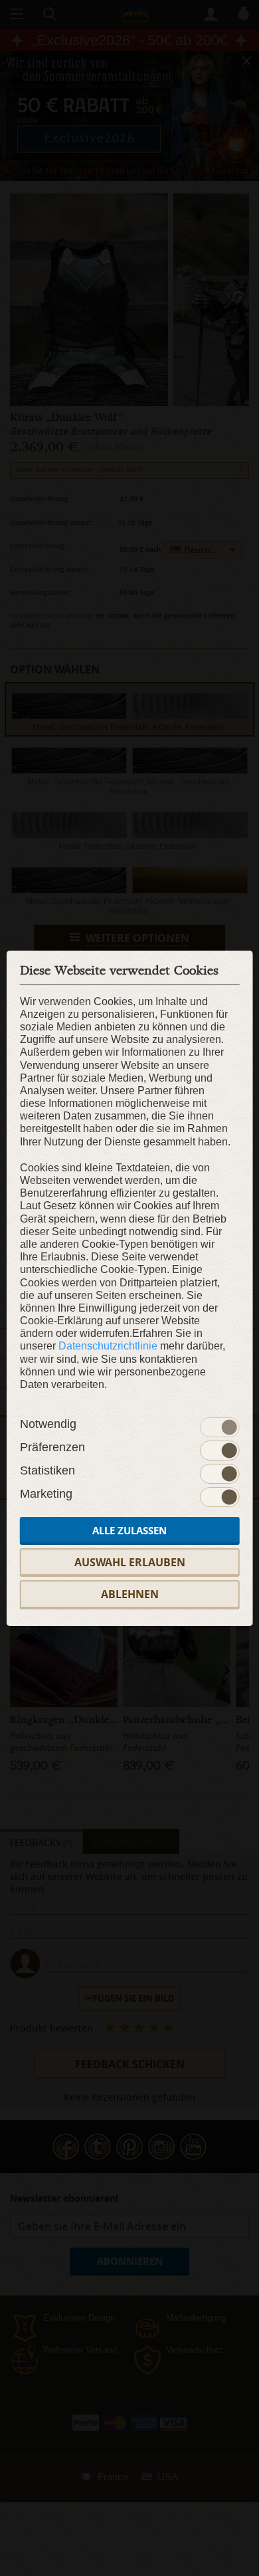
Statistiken (47, 1470)
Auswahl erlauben (130, 1562)
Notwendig (48, 1424)
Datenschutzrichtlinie (108, 1346)
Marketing (46, 1494)
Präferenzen (52, 1447)
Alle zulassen (129, 1531)
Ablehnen (130, 1594)
